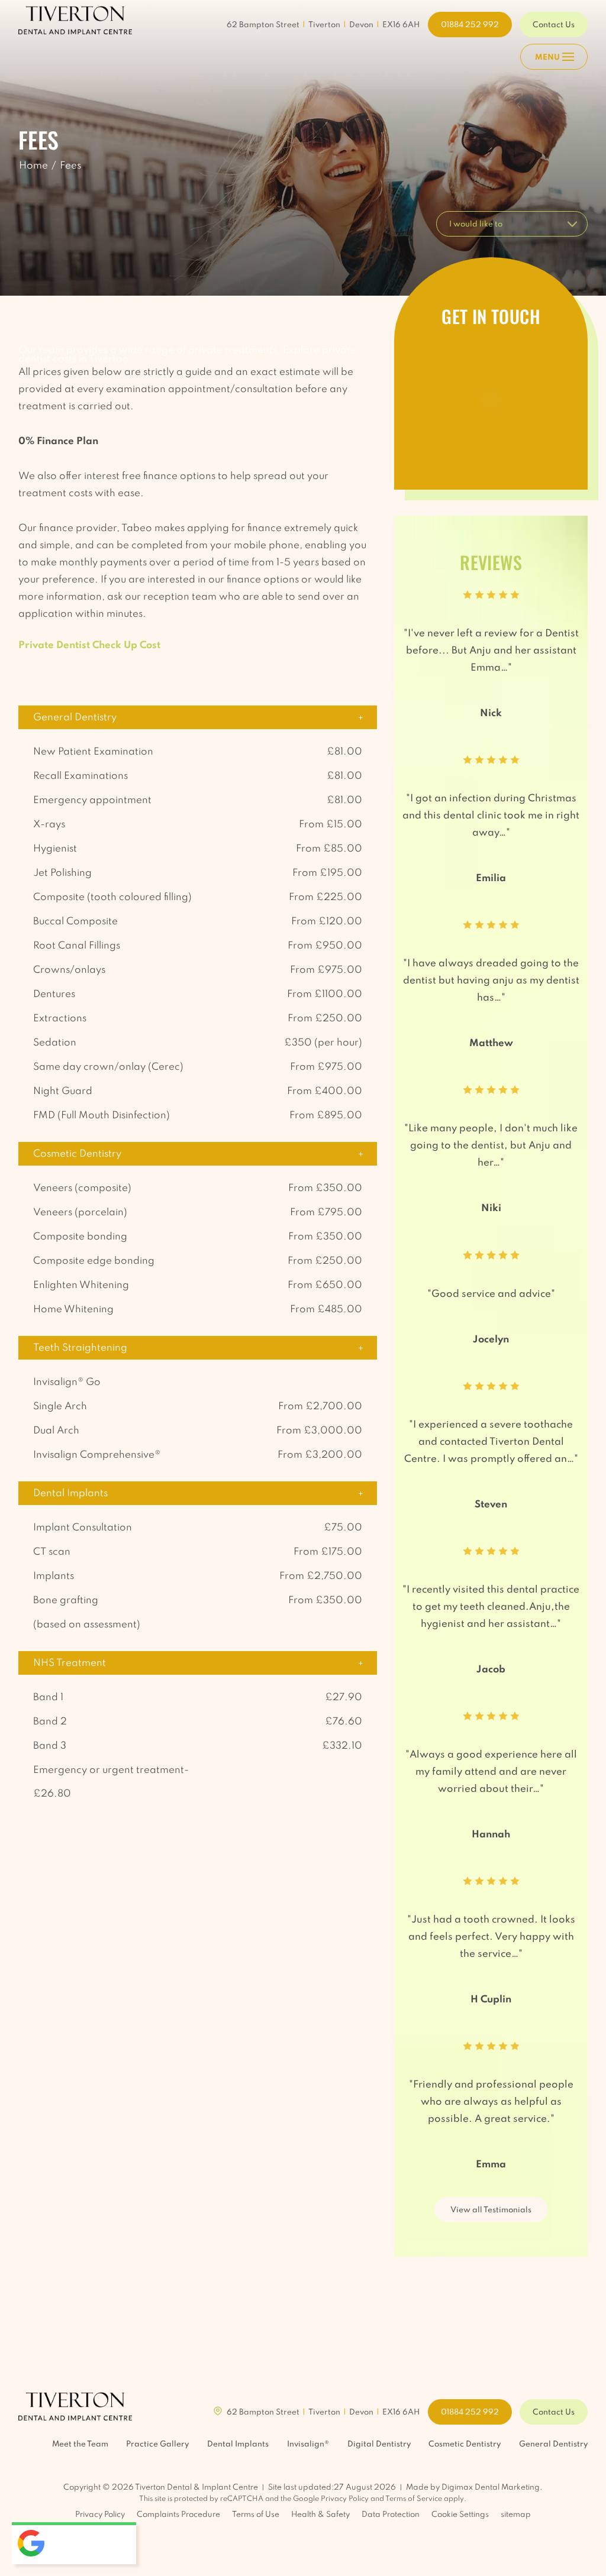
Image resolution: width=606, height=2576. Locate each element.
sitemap (516, 2515)
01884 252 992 (470, 25)
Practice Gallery (157, 2444)
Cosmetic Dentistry (465, 2444)
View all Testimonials (491, 2210)
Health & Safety (320, 2515)
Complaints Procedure (178, 2515)
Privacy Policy (345, 2499)
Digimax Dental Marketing (491, 2488)
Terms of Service (414, 2499)
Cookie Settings (460, 2515)
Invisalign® (308, 2444)
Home (33, 166)
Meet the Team (80, 2444)
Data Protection (391, 2515)
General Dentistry (553, 2444)
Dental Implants (238, 2444)
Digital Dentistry (379, 2444)
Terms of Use (256, 2515)
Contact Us (554, 25)
